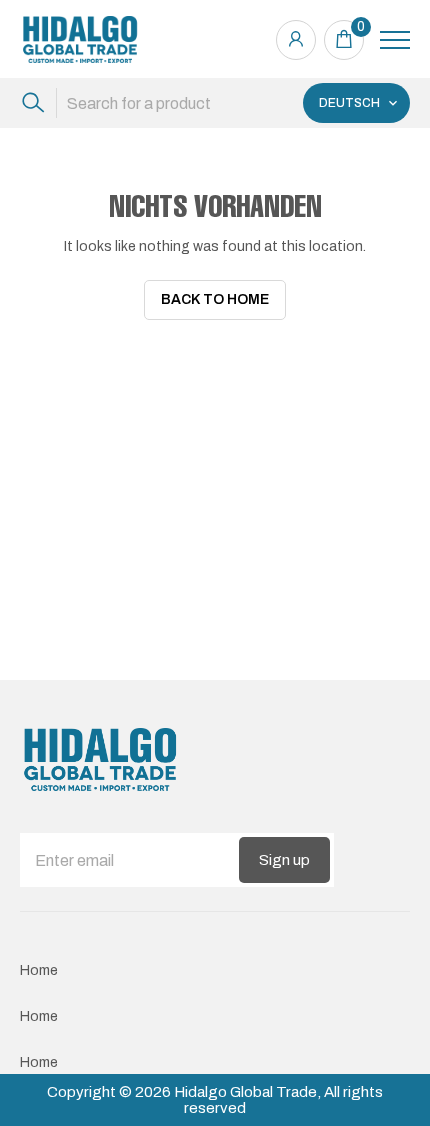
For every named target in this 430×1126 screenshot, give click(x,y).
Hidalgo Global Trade (245, 1092)
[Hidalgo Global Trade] (80, 39)
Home (39, 970)
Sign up (284, 860)
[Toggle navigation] (395, 40)
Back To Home (215, 299)
